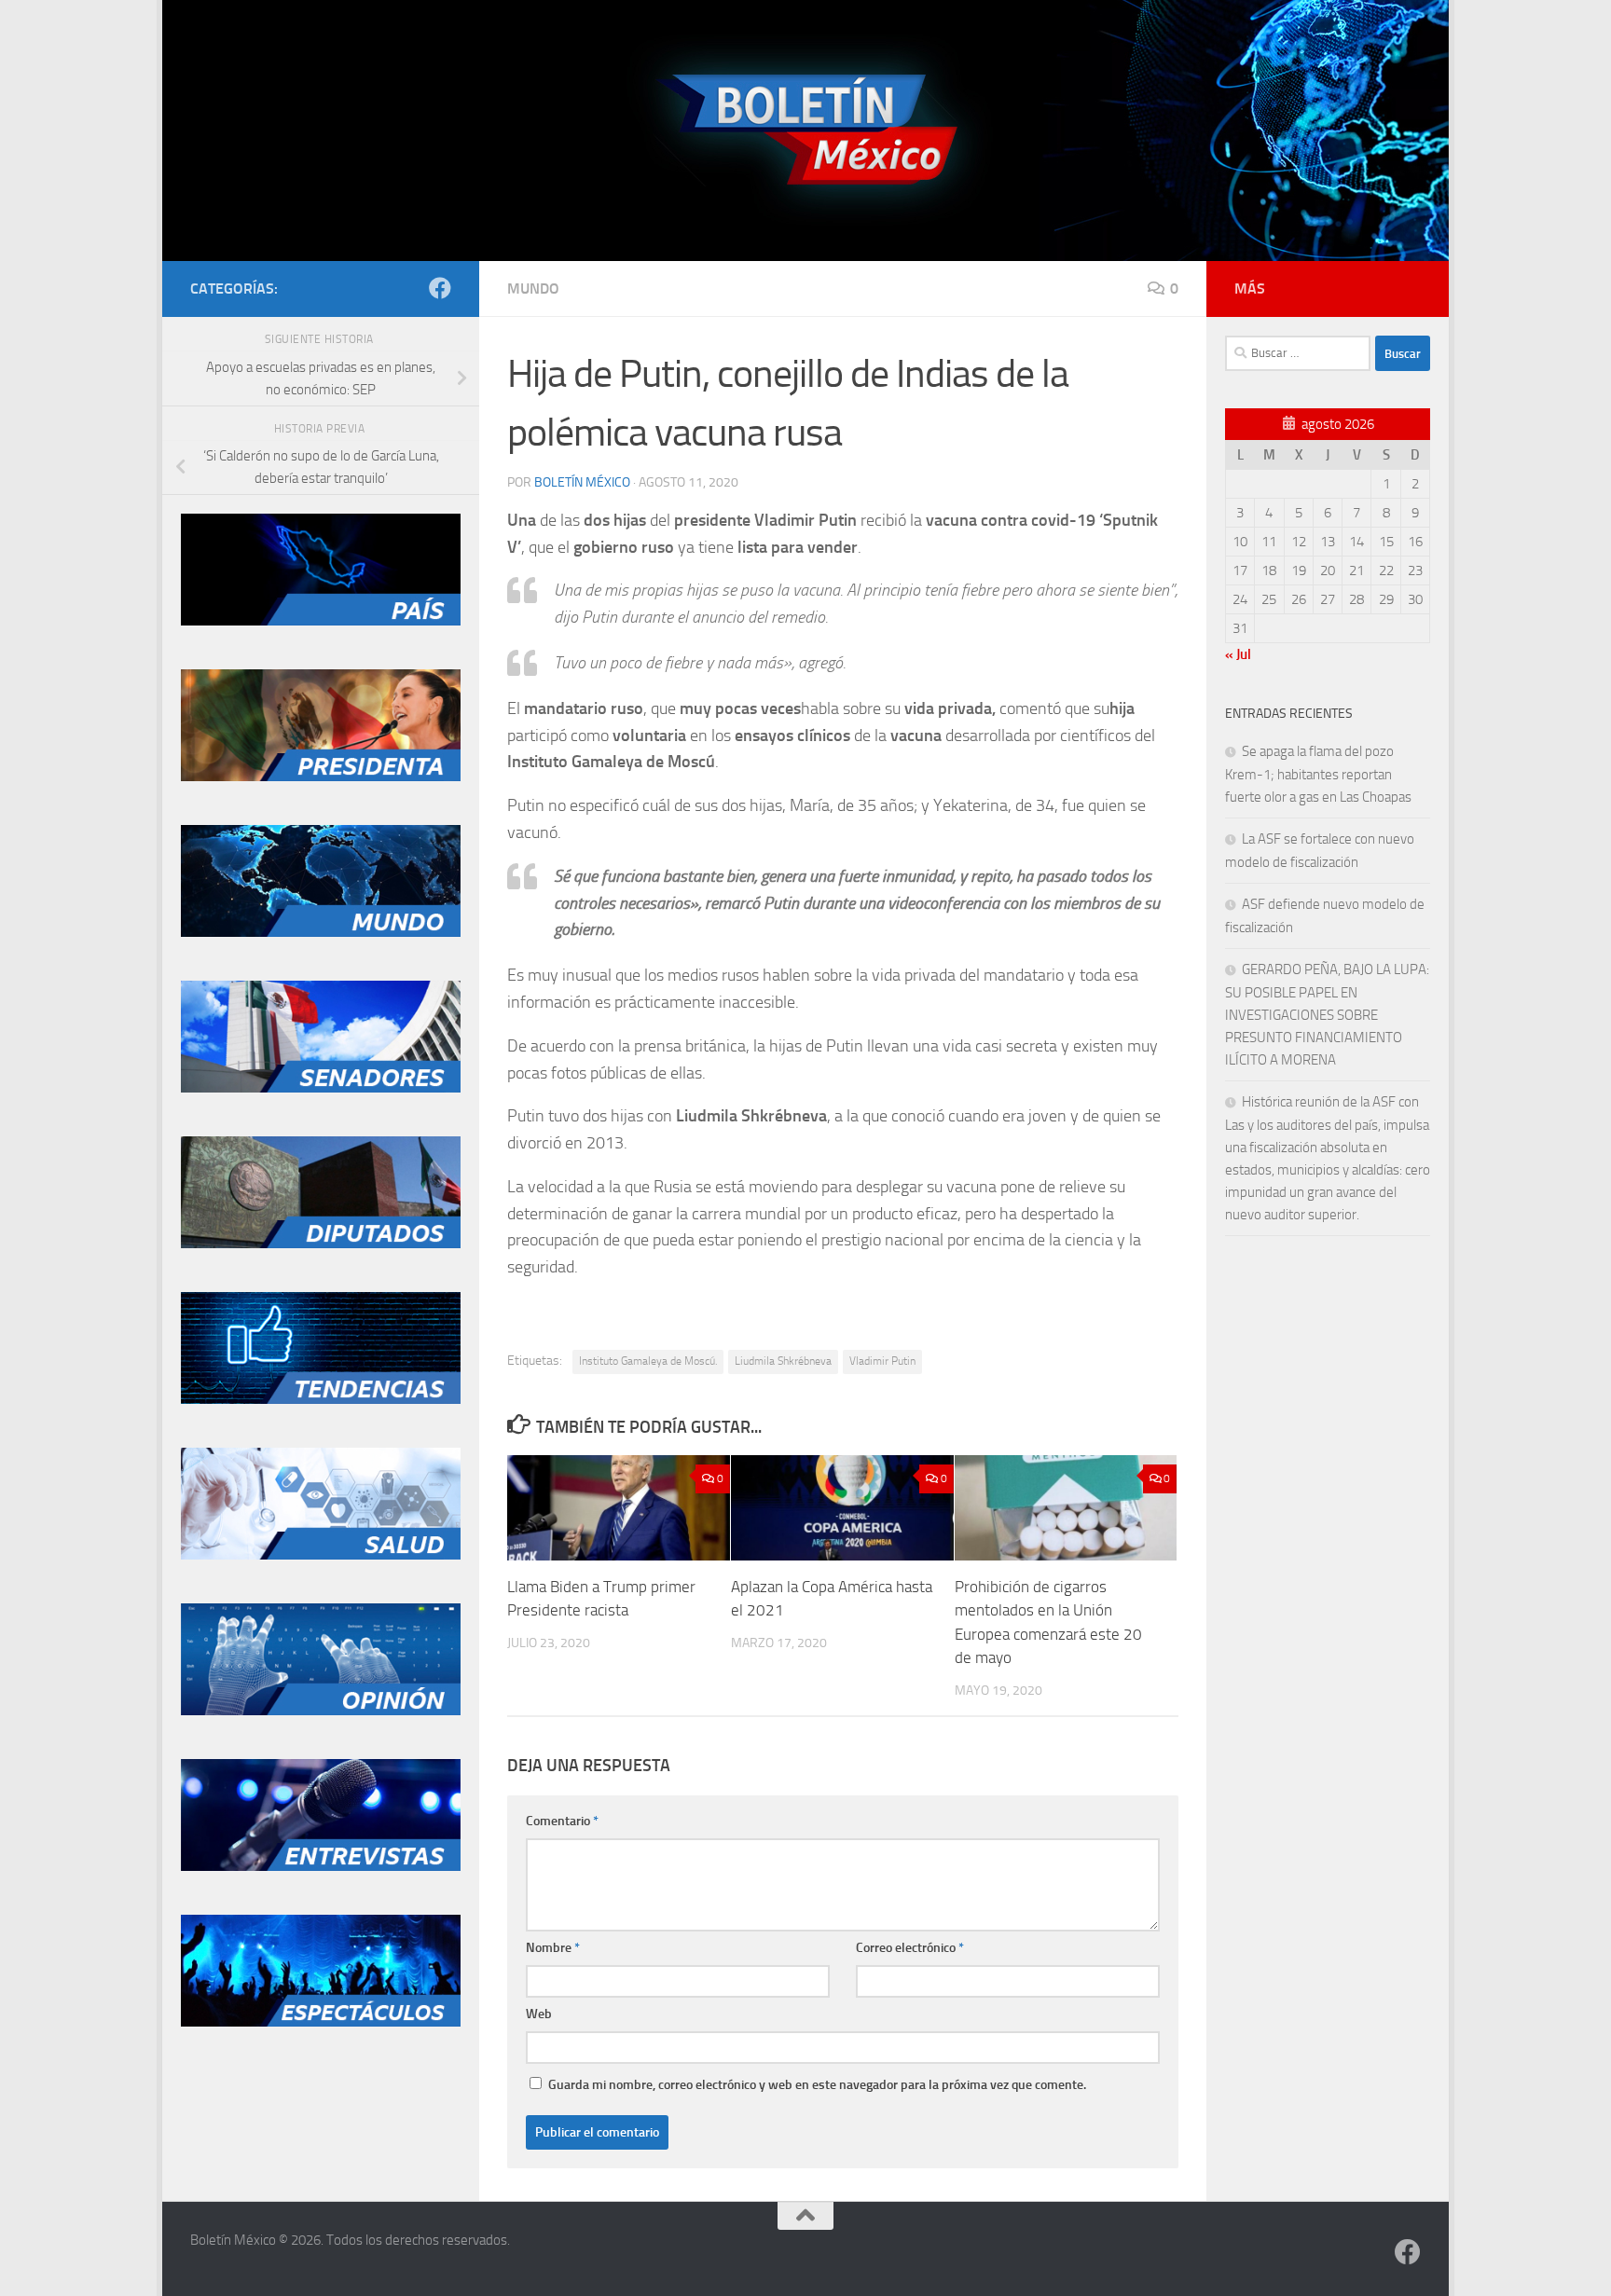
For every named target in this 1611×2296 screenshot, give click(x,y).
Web (539, 2014)
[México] (321, 621)
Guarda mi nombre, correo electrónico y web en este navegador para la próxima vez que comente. (817, 2085)
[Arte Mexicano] (321, 1399)
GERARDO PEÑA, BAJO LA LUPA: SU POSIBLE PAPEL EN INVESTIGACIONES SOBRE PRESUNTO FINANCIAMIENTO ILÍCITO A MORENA (1327, 1015)
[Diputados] (321, 1244)
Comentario (562, 1821)
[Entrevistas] (321, 1866)
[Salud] (321, 1555)
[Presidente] (321, 777)
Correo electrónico (910, 1948)
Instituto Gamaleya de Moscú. (648, 1361)
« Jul (1238, 654)
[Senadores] (321, 1088)
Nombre (553, 1948)
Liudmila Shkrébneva (783, 1361)
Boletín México (582, 482)
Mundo (533, 289)
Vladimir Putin (882, 1361)
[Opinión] (321, 1711)
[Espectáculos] (321, 2022)
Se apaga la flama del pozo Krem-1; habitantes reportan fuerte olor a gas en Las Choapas (1318, 774)
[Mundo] (321, 932)
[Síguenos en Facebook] (440, 288)
